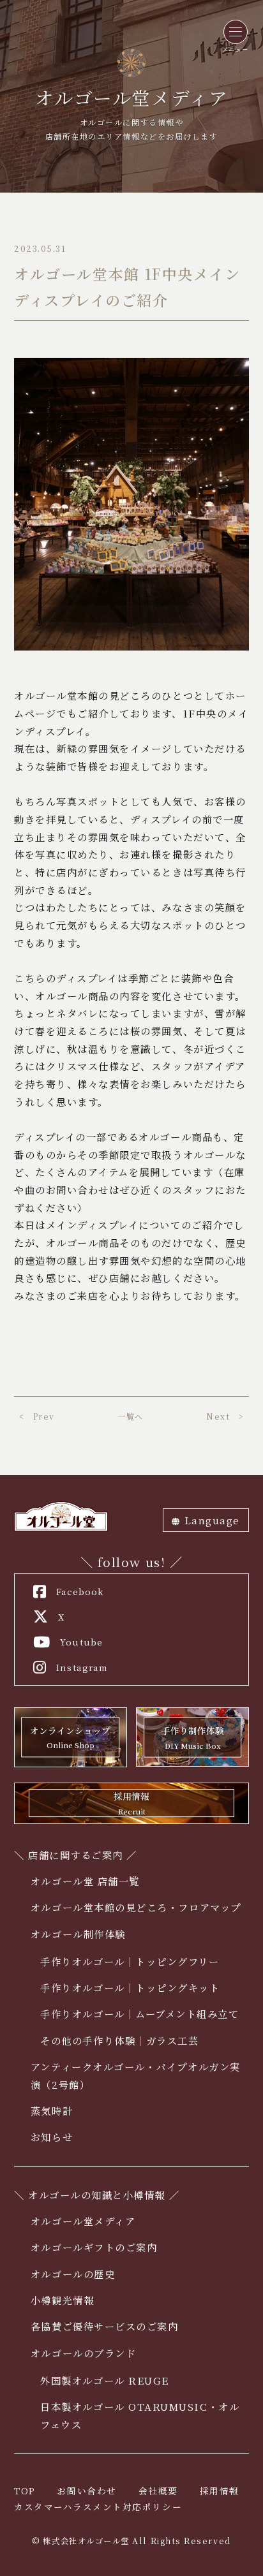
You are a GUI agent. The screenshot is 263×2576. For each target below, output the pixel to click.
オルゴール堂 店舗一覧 (85, 1881)
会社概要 (158, 2491)
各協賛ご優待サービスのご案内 (105, 2326)
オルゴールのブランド (83, 2353)
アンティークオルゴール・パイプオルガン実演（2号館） (136, 2075)
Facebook (80, 1591)
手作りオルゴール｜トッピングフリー (130, 1961)
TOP (25, 2491)
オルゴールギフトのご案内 (94, 2247)
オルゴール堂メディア (83, 2221)
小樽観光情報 (62, 2300)
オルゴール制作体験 (78, 1934)
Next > (225, 1417)
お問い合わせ (86, 2491)
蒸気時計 (52, 2110)
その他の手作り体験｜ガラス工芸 (119, 2040)
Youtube (81, 1642)
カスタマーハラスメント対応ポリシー (98, 2506)
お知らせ (52, 2137)
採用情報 (220, 2491)
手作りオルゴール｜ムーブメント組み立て (139, 2013)
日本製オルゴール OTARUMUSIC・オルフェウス (140, 2415)
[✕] (236, 32)
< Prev (37, 1417)
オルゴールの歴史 (73, 2274)
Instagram (82, 1667)
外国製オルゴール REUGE (105, 2380)
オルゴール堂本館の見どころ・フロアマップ (136, 1907)
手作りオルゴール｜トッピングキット (130, 1987)
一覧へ (131, 1417)
